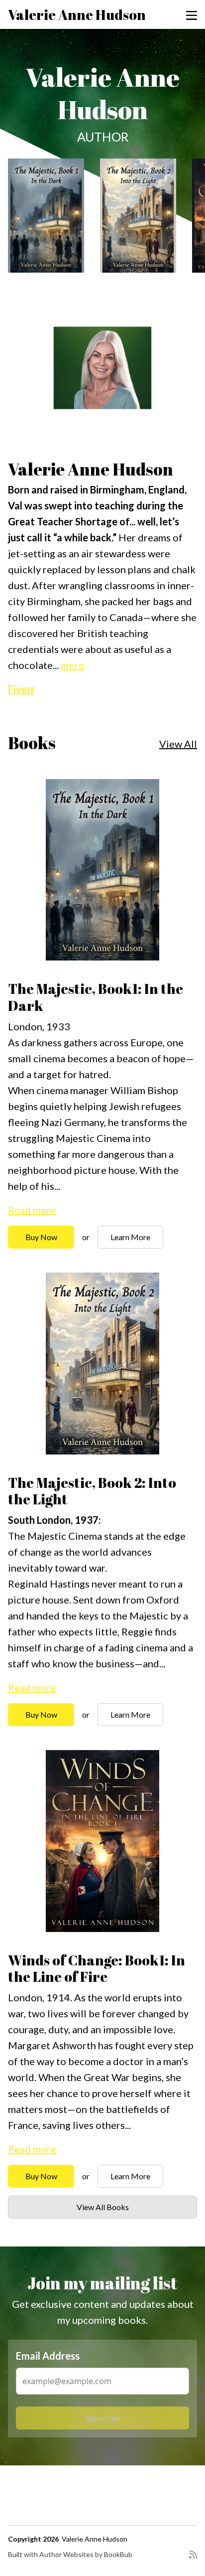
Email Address (48, 2356)
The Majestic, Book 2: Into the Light (92, 1491)
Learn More (130, 1237)
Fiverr (21, 689)
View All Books (103, 2207)
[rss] (193, 2559)
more (72, 665)
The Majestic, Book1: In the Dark (96, 997)
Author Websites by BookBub (86, 2554)
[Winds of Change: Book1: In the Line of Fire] (102, 1841)
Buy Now (41, 1237)
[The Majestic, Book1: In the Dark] (46, 216)
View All (178, 744)
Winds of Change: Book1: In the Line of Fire (97, 1968)
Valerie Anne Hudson (77, 14)
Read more (32, 1210)
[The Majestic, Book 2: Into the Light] (138, 216)
